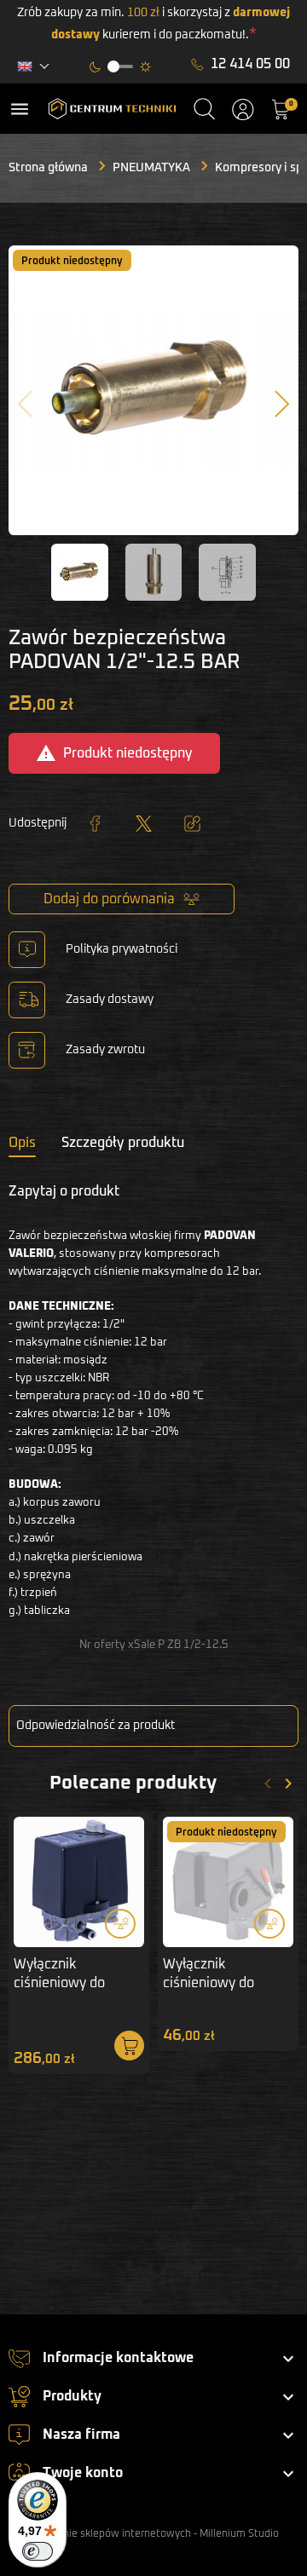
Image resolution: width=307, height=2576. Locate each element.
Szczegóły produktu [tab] (123, 1143)
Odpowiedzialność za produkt (96, 1726)
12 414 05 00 (250, 64)
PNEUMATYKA (151, 168)
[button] (204, 109)
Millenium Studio (239, 2534)
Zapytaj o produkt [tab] (64, 1191)
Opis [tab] (22, 1143)
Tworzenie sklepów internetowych (110, 2534)
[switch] (38, 2551)
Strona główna (48, 168)
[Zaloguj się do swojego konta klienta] (243, 109)
